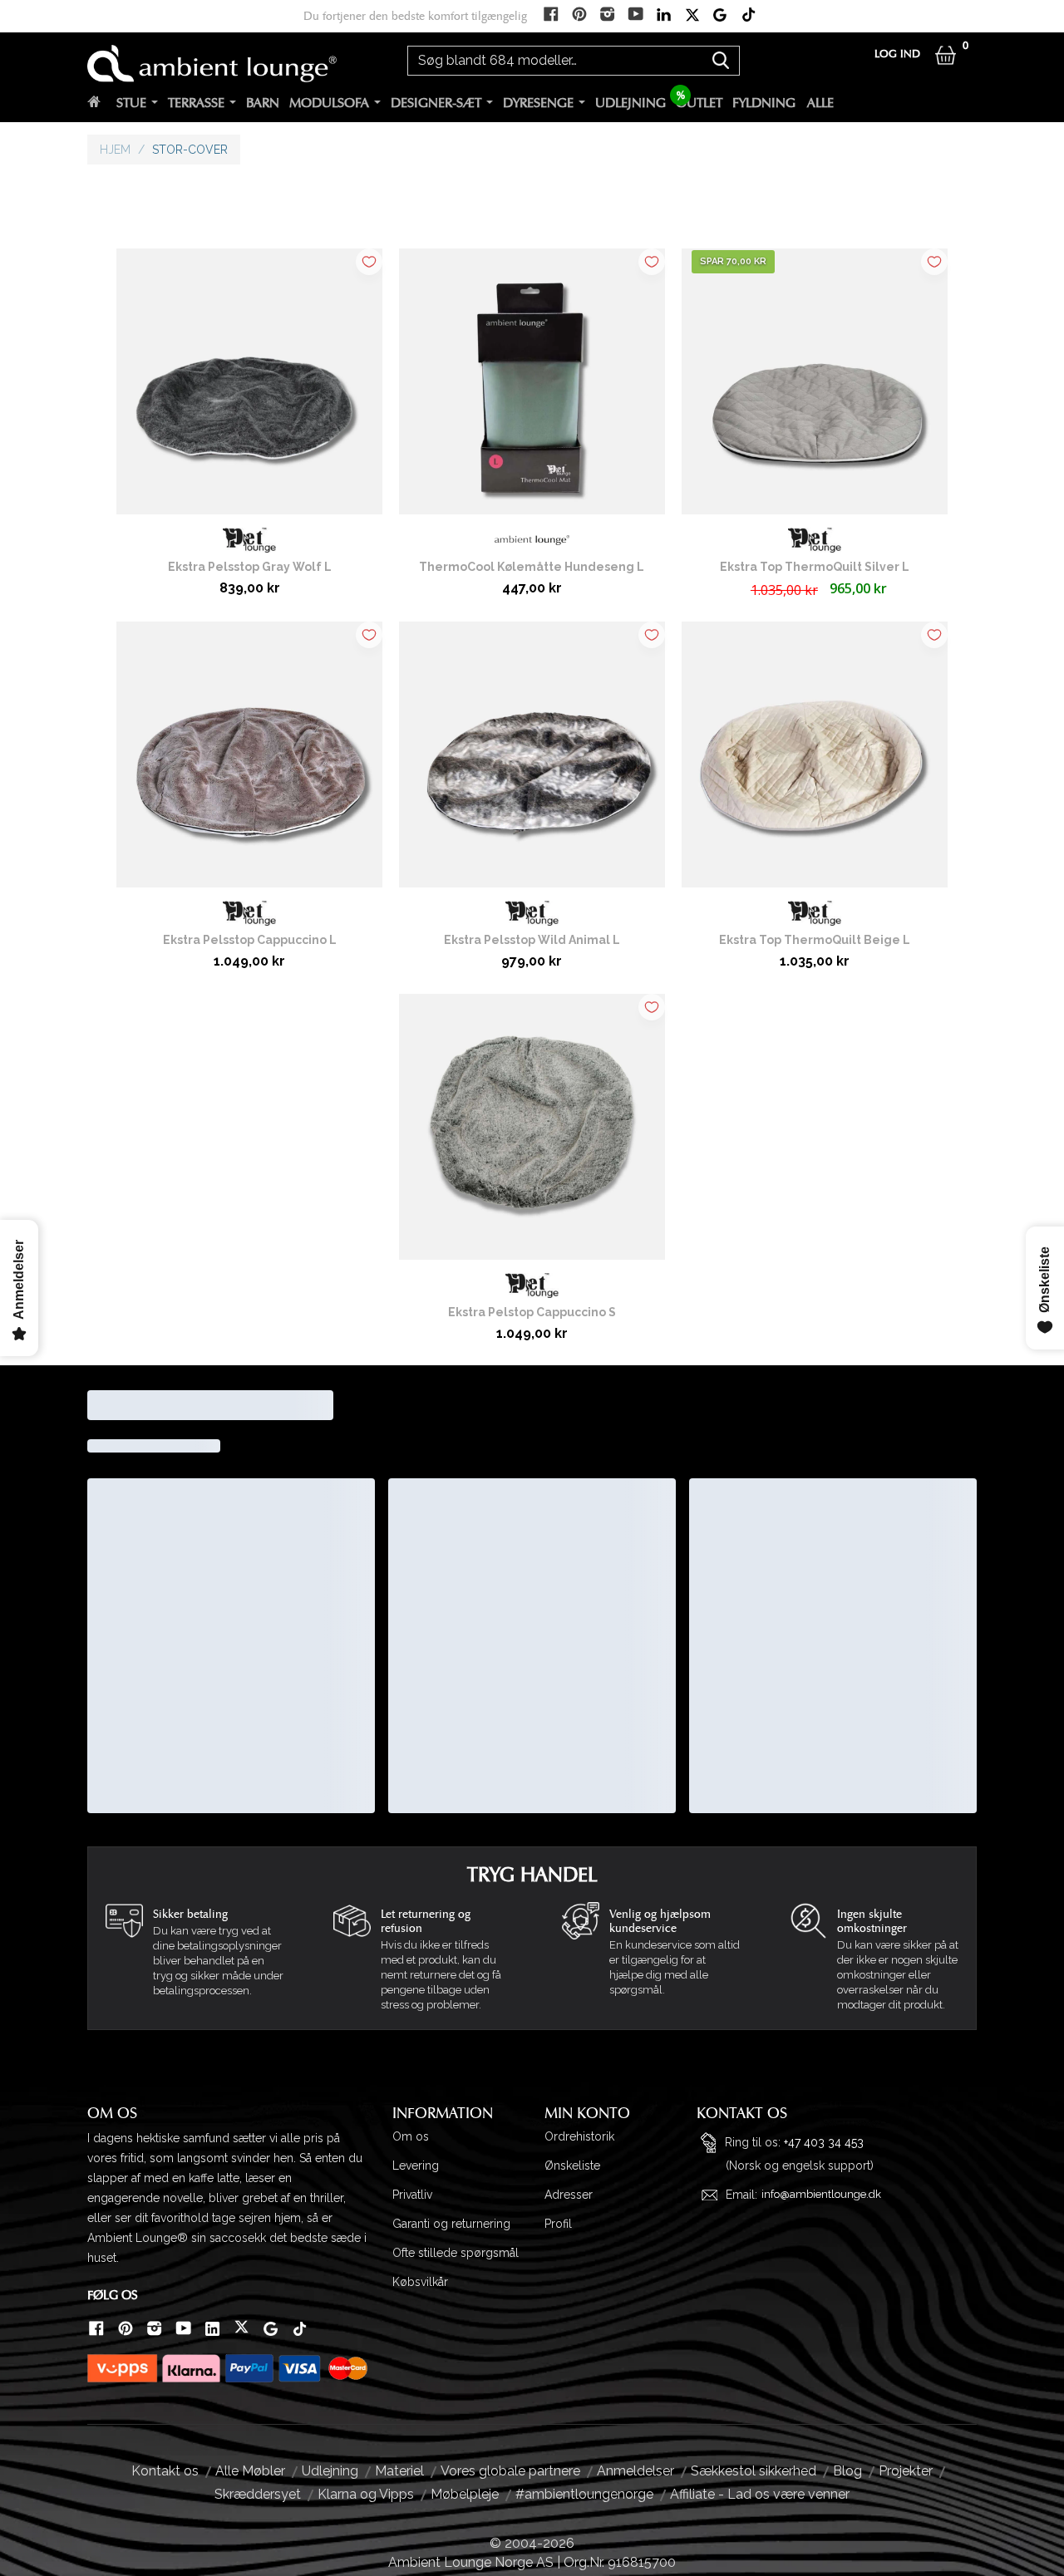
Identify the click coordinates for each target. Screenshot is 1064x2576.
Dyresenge (538, 103)
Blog (847, 2471)
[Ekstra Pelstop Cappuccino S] (532, 1133)
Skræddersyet (258, 2494)
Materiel (399, 2471)
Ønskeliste (572, 2166)
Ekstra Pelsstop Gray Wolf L (250, 567)
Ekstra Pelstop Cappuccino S (532, 1312)
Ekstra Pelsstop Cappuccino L (250, 940)
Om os (411, 2136)
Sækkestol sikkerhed (754, 2471)
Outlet (699, 103)
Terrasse (196, 103)
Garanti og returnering (451, 2224)
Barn (263, 103)
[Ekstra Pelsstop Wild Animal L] (532, 761)
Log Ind (897, 54)
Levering (416, 2166)
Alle (820, 103)
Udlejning (631, 103)
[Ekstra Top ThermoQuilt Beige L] (815, 761)
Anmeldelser (635, 2471)
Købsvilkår (420, 2282)
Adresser (569, 2195)
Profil (558, 2224)
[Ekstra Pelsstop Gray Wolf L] (249, 388)
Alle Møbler (250, 2471)
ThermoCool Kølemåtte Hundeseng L (532, 567)
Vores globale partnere (510, 2471)
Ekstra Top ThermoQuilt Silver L (815, 567)
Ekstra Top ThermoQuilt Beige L (815, 940)
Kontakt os (165, 2471)
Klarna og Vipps (366, 2494)
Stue (131, 103)
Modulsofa (329, 103)
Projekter (906, 2471)
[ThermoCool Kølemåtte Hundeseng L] (532, 388)
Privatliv (412, 2195)
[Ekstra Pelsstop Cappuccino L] (249, 761)
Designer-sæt (436, 103)
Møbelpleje (465, 2494)
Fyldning (764, 103)
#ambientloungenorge (584, 2494)
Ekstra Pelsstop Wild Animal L (532, 940)
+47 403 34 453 (824, 2141)
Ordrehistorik (579, 2136)
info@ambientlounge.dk (821, 2194)
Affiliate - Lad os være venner (760, 2494)
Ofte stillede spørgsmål (456, 2253)
